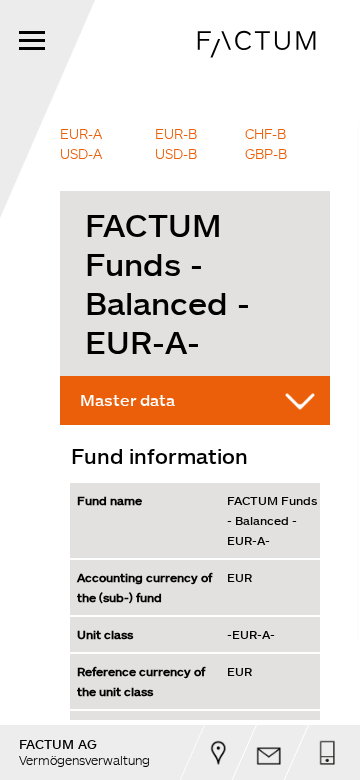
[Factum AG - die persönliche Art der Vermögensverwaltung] (258, 66)
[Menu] (32, 40)
